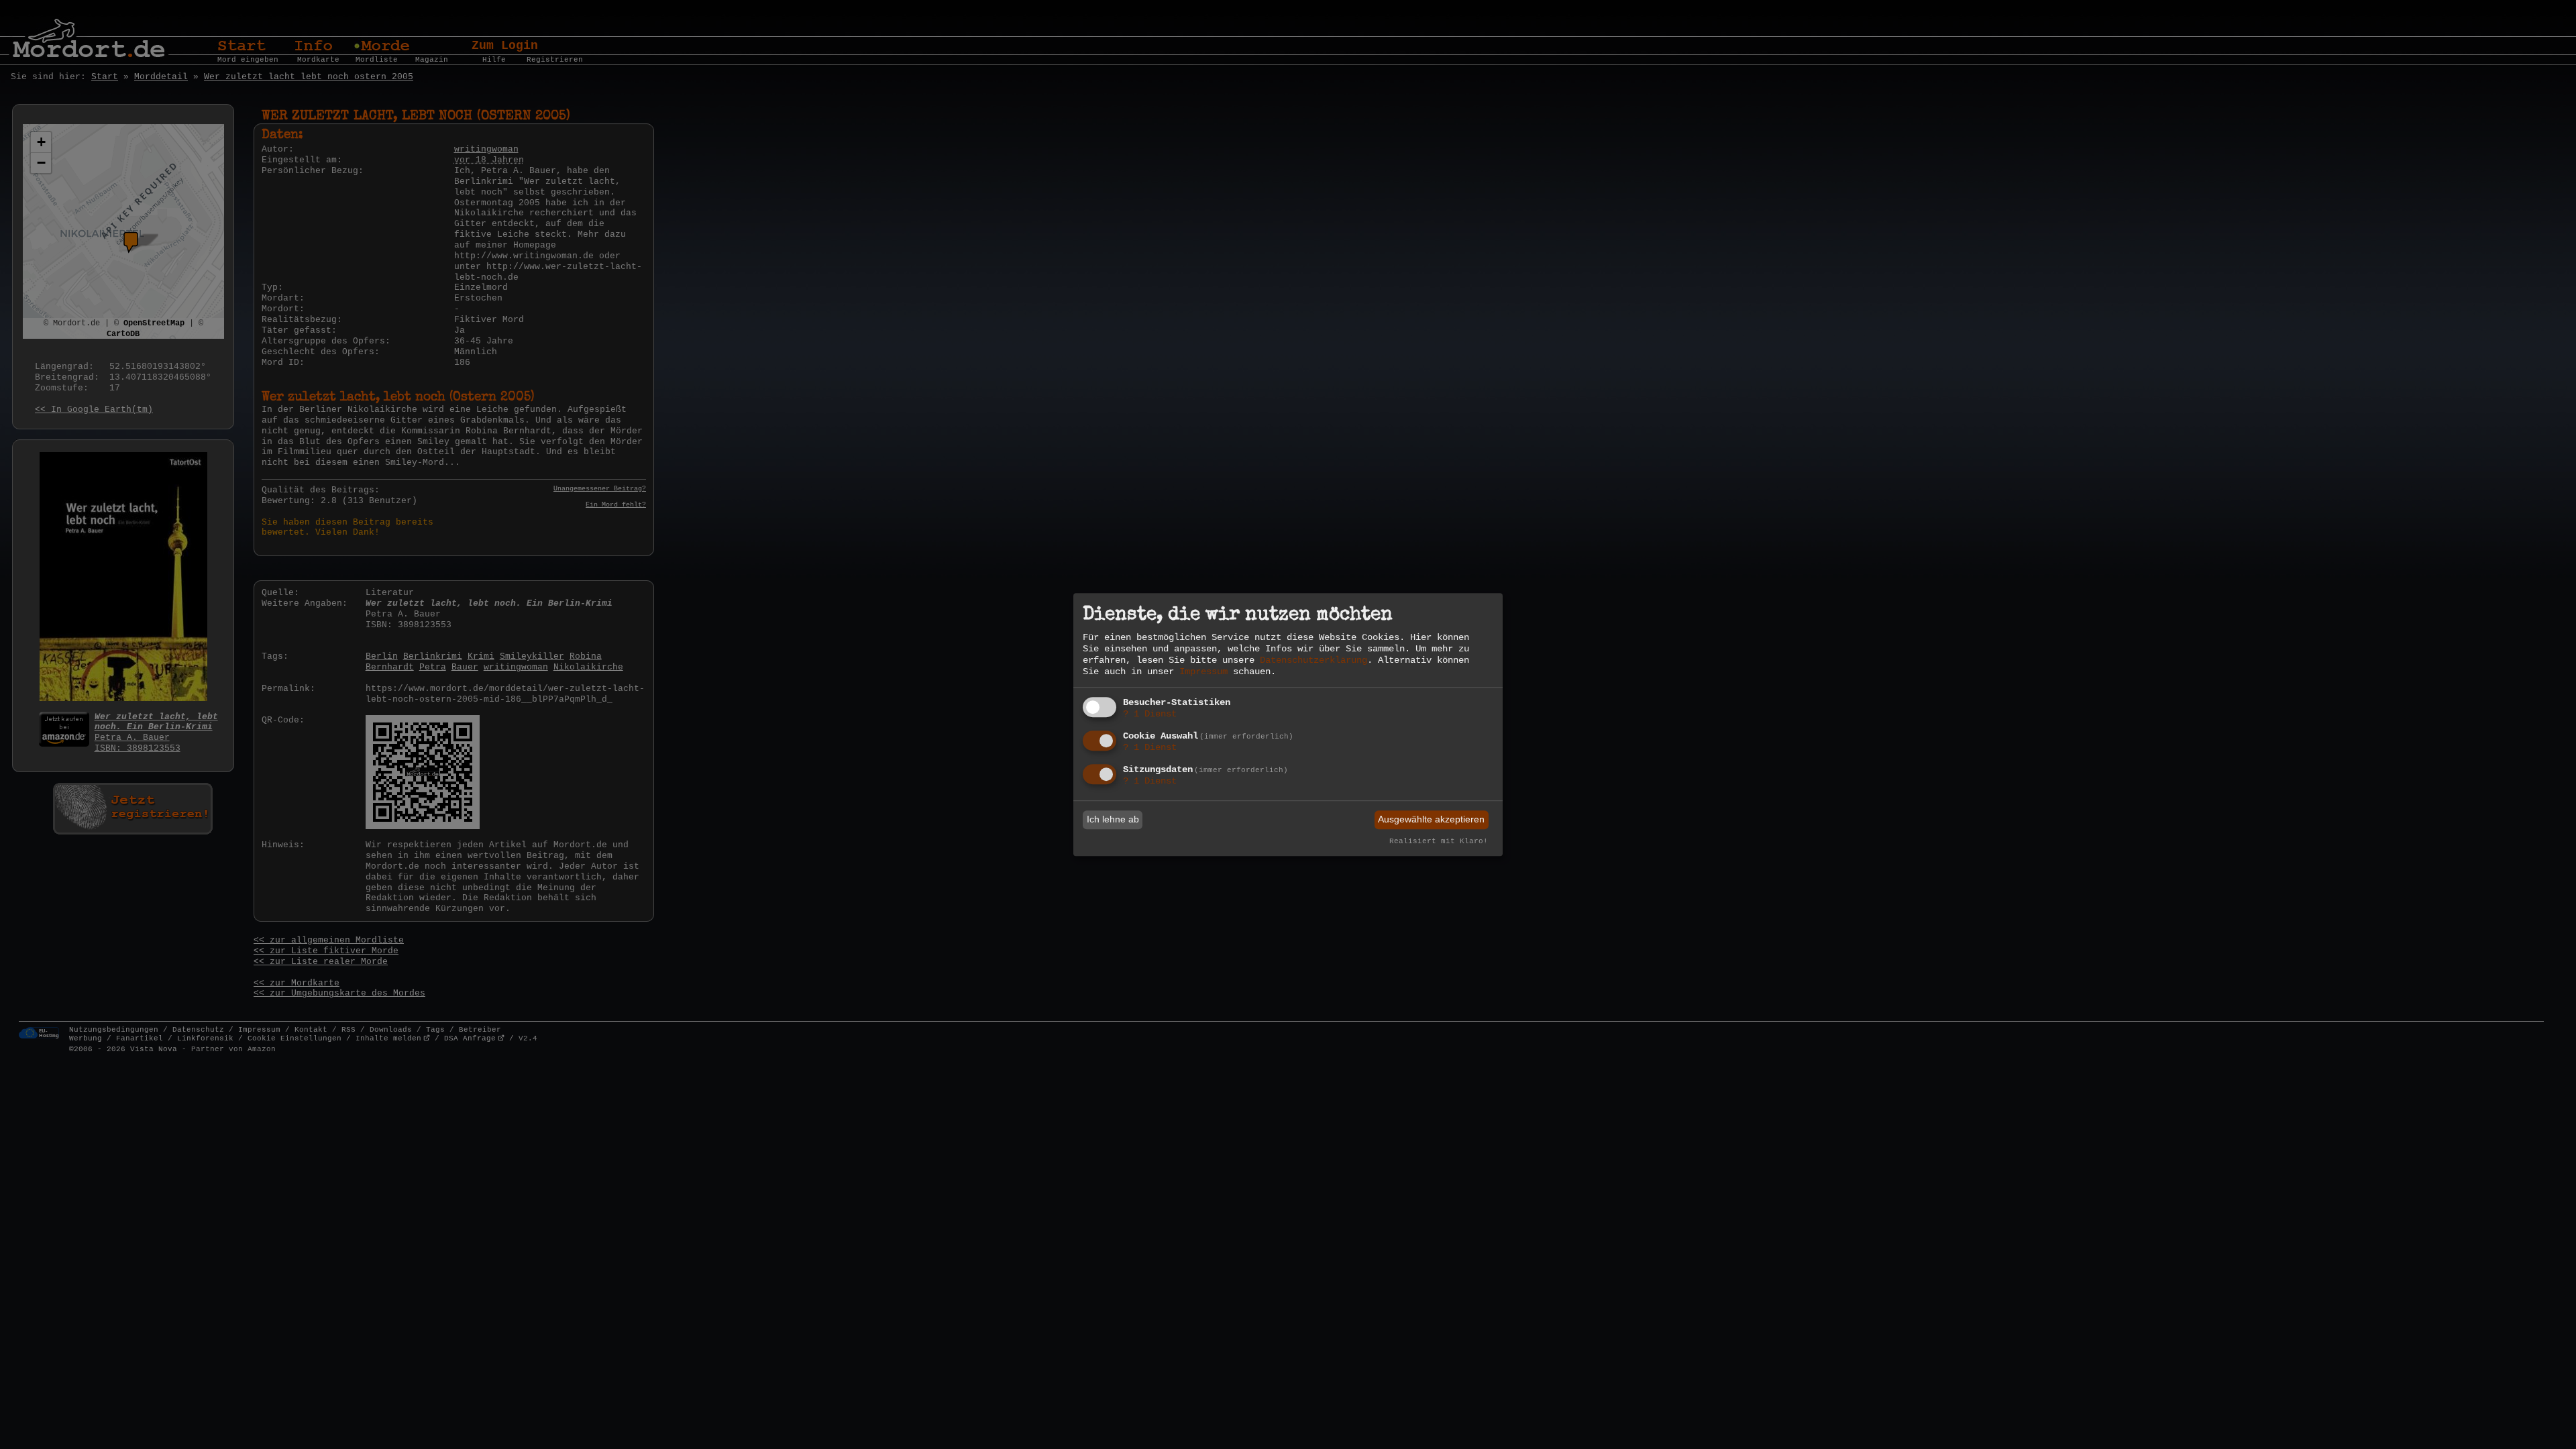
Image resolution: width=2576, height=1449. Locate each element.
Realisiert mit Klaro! (1439, 841)
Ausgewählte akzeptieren (1431, 820)
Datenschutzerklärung (1313, 660)
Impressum (1203, 672)
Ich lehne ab (1113, 820)
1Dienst (1150, 714)
